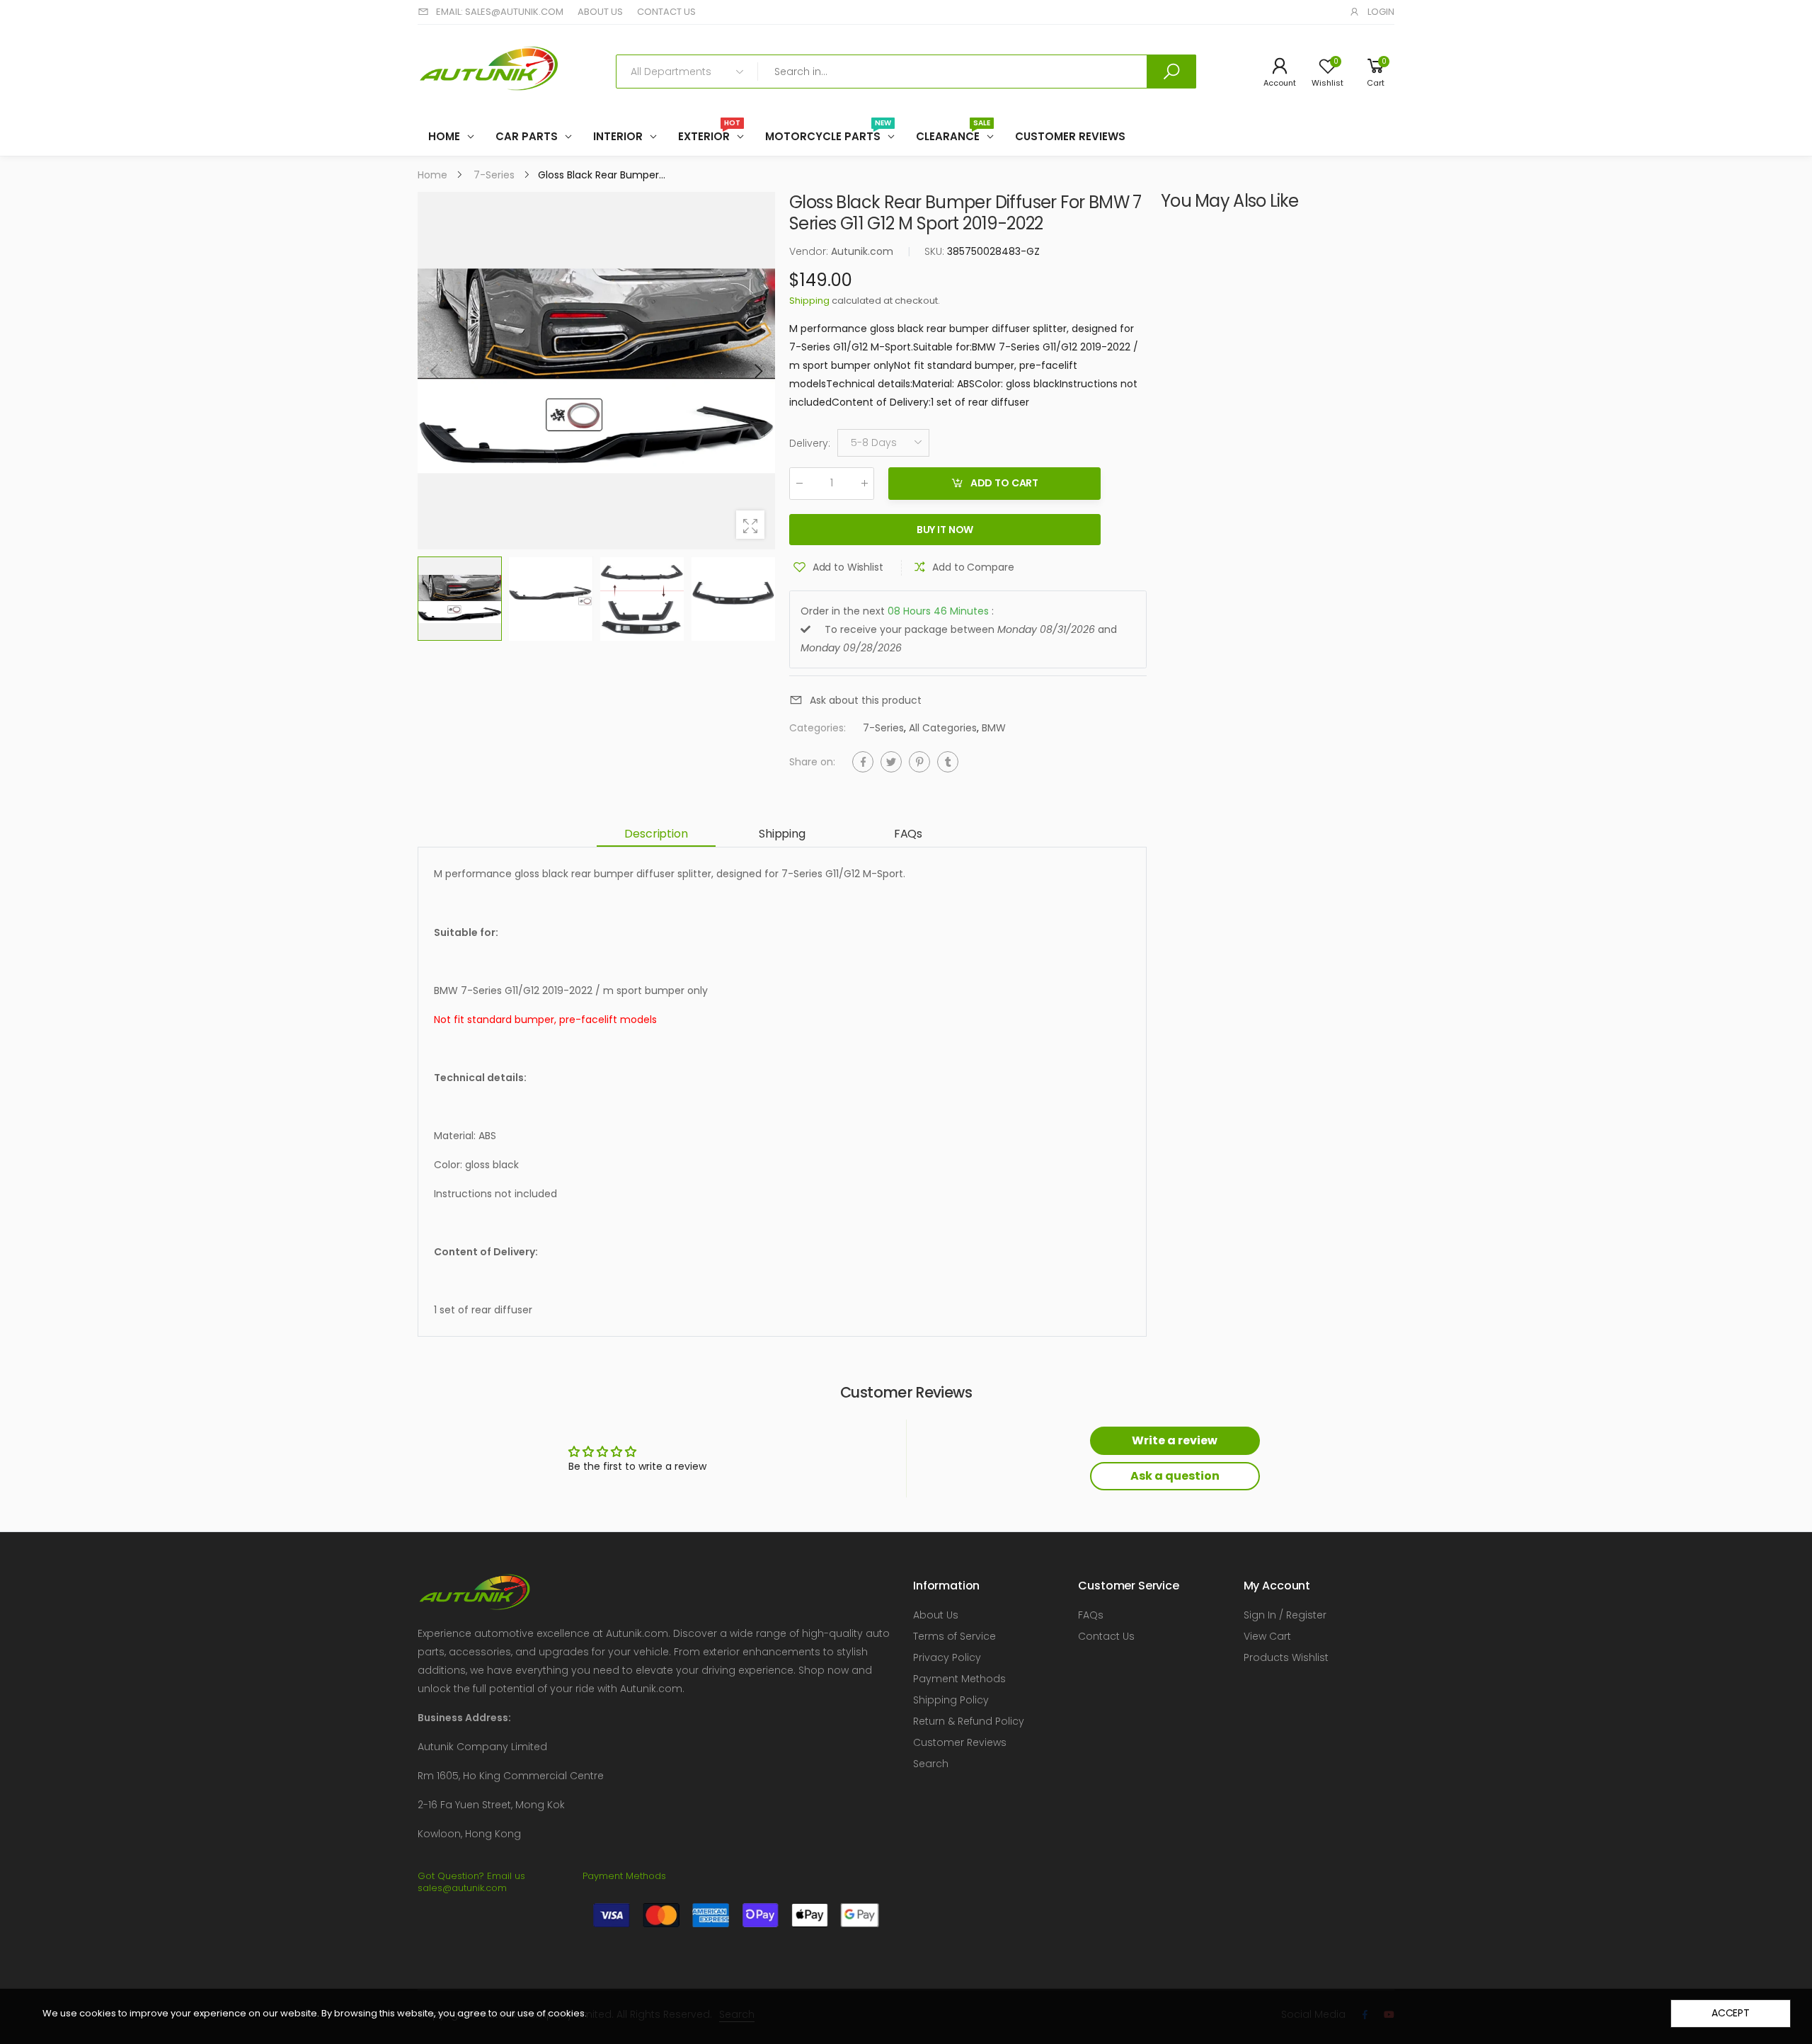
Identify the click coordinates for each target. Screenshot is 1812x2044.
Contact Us (1106, 1636)
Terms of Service (954, 1636)
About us (600, 12)
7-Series (883, 728)
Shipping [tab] (782, 834)
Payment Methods (959, 1679)
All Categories (943, 728)
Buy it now (945, 530)
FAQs (1091, 1615)
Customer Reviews (960, 1742)
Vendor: (810, 251)
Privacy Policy (947, 1657)
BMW (994, 728)
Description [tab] (656, 834)
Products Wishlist (1286, 1657)
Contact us (666, 12)
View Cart (1267, 1636)
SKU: (936, 251)
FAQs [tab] (908, 834)
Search (931, 1764)
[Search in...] (1171, 72)
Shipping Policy (951, 1700)
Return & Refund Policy (969, 1721)
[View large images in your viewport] (750, 525)
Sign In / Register (1285, 1615)
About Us (936, 1615)
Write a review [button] (1175, 1440)
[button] (757, 371)
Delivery (810, 443)
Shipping (809, 301)
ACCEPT (1731, 2013)
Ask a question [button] (1175, 1476)
